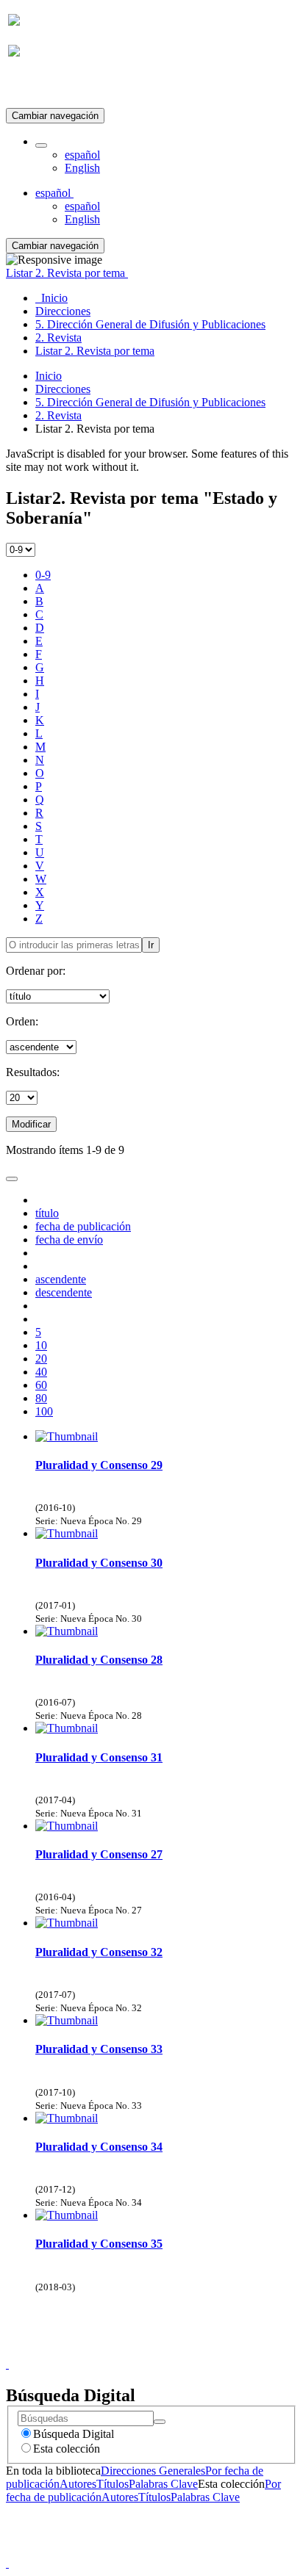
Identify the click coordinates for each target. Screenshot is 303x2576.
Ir (151, 945)
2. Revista (58, 415)
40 (41, 1372)
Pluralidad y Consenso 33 (99, 2049)
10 (41, 1345)
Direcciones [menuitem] (63, 311)
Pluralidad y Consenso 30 (99, 1563)
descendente (64, 1292)
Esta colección (67, 2449)
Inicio (49, 376)
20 (41, 1359)
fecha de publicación (83, 1226)
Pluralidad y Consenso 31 (99, 1757)
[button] (41, 145)
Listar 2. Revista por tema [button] (67, 273)
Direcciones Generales (153, 2471)
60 (41, 1385)
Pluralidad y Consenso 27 (99, 1854)
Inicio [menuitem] (51, 298)
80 (41, 1398)
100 (44, 1411)
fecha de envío (69, 1240)
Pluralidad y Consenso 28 (99, 1660)
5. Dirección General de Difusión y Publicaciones (150, 402)
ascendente (61, 1279)
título (47, 1213)
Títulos (113, 2484)
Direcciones (63, 389)
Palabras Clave (163, 2484)
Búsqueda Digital (74, 2434)
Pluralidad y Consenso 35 (99, 2244)
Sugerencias (177, 2351)
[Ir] (160, 2422)
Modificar (31, 1124)
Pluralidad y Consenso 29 (99, 1465)
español (82, 155)
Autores (78, 2484)
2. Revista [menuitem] (58, 338)
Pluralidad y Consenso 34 (99, 2147)
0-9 (43, 575)
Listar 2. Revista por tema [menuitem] (95, 351)
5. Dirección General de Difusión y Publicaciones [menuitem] (150, 324)
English (82, 168)
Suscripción (35, 87)
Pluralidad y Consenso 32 (99, 1952)
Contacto (120, 2351)
